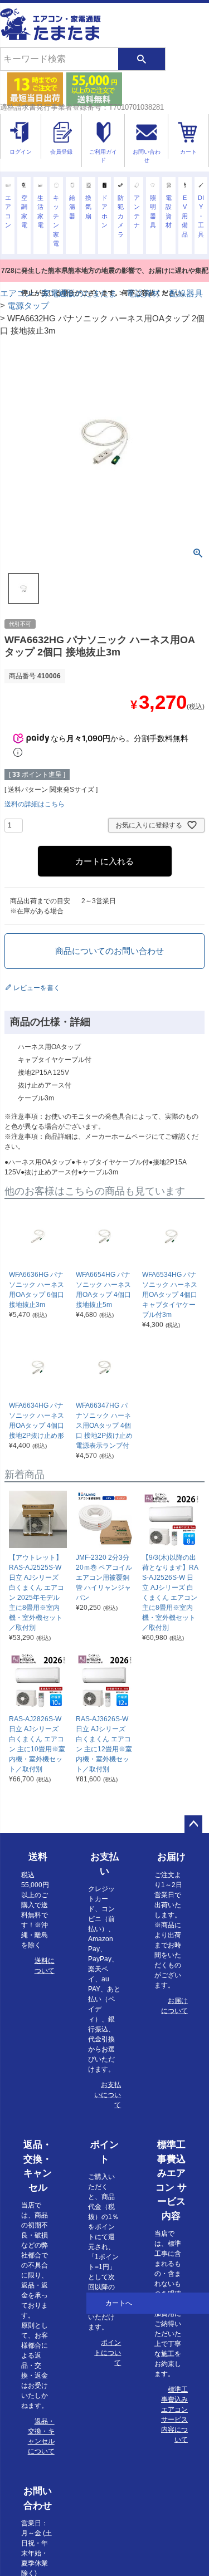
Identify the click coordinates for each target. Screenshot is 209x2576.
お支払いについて (108, 2095)
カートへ (119, 2303)
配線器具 (186, 293)
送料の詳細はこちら (35, 804)
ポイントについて (108, 2353)
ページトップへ (193, 1824)
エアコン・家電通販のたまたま (59, 293)
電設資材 (143, 293)
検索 (142, 59)
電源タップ (28, 305)
